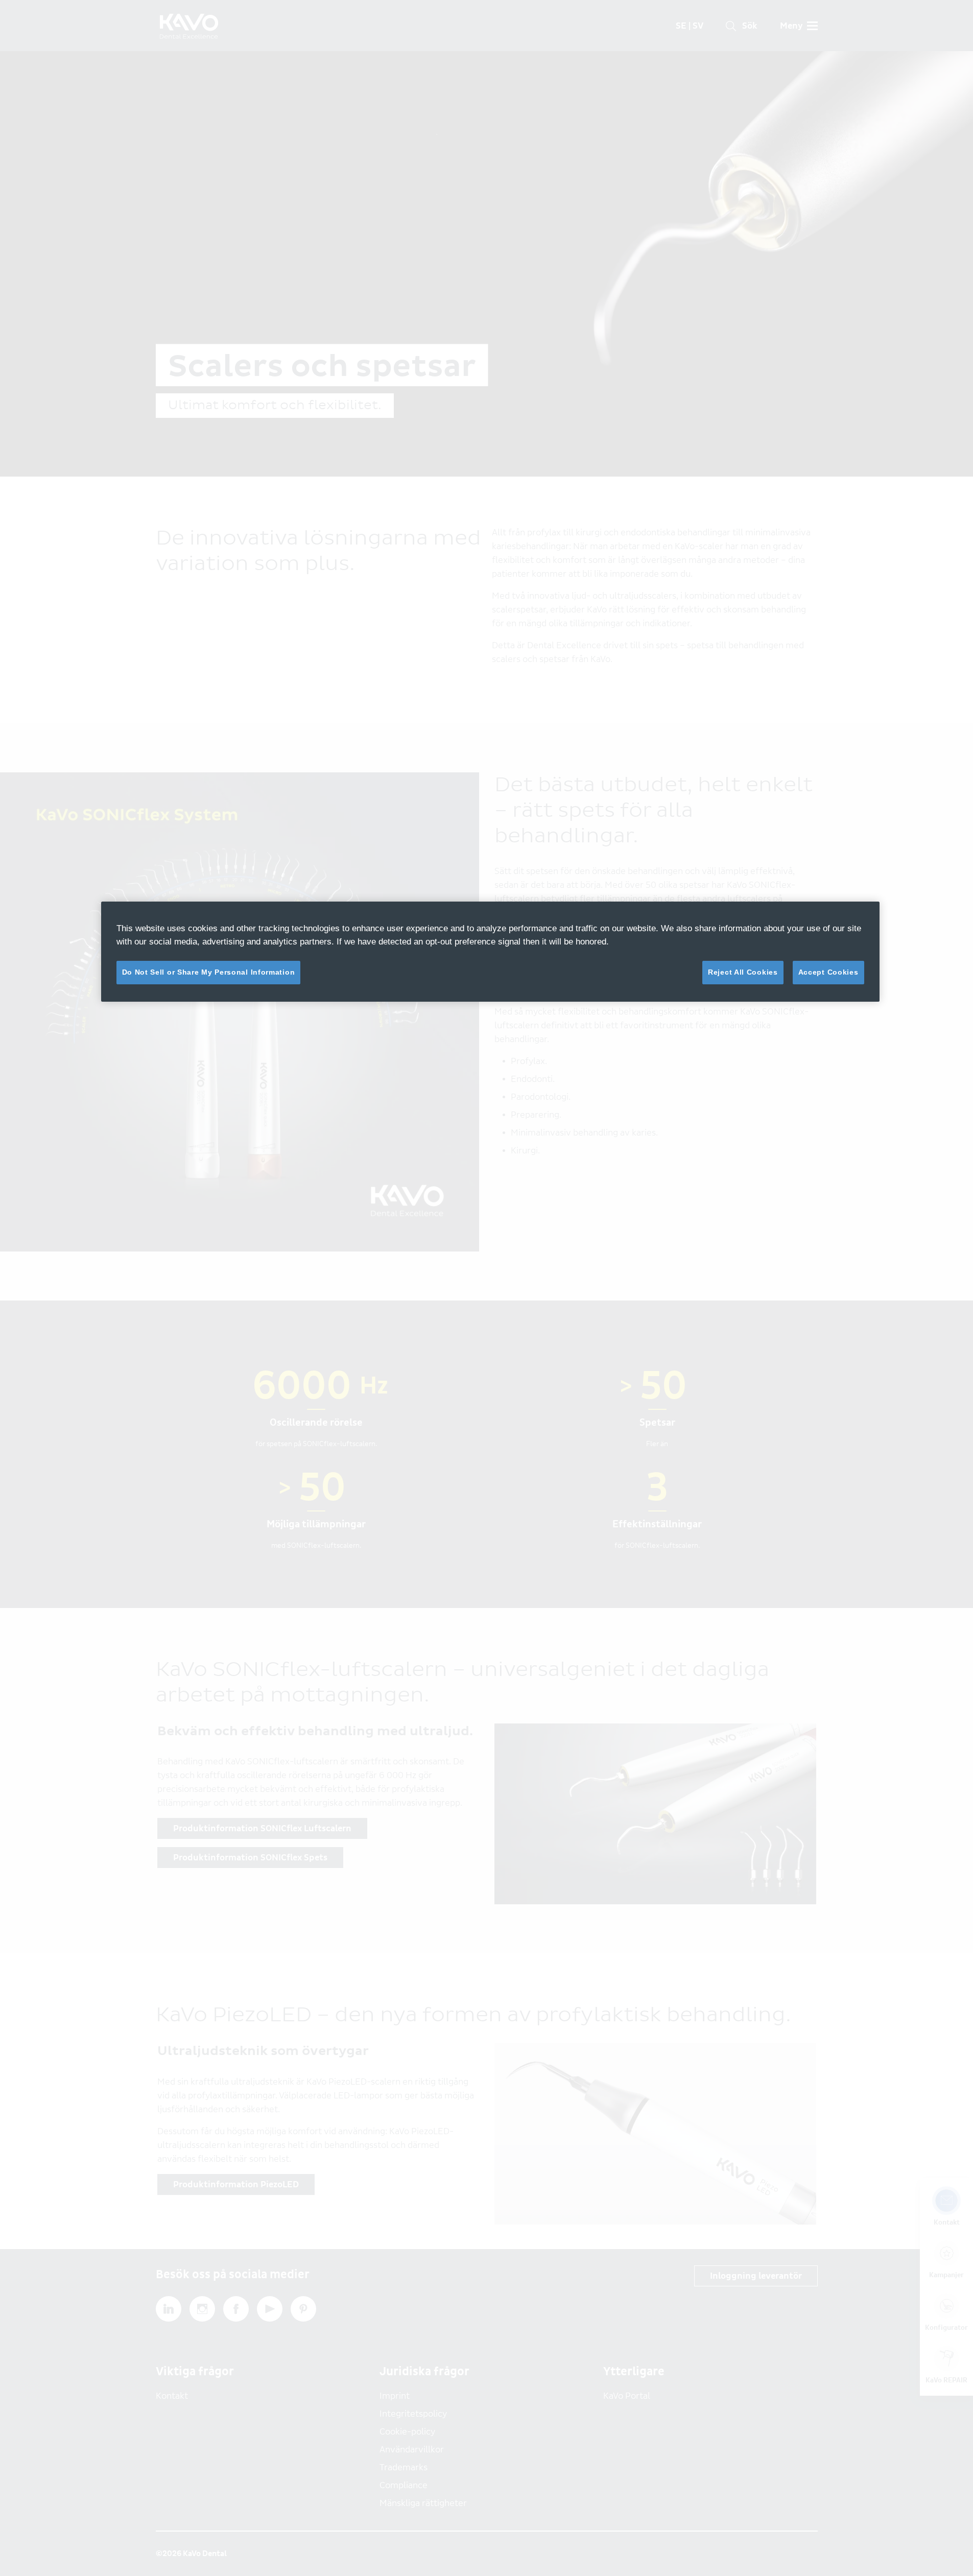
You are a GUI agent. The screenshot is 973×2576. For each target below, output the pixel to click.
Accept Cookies (828, 972)
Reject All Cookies (743, 972)
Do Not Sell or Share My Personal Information (209, 972)
